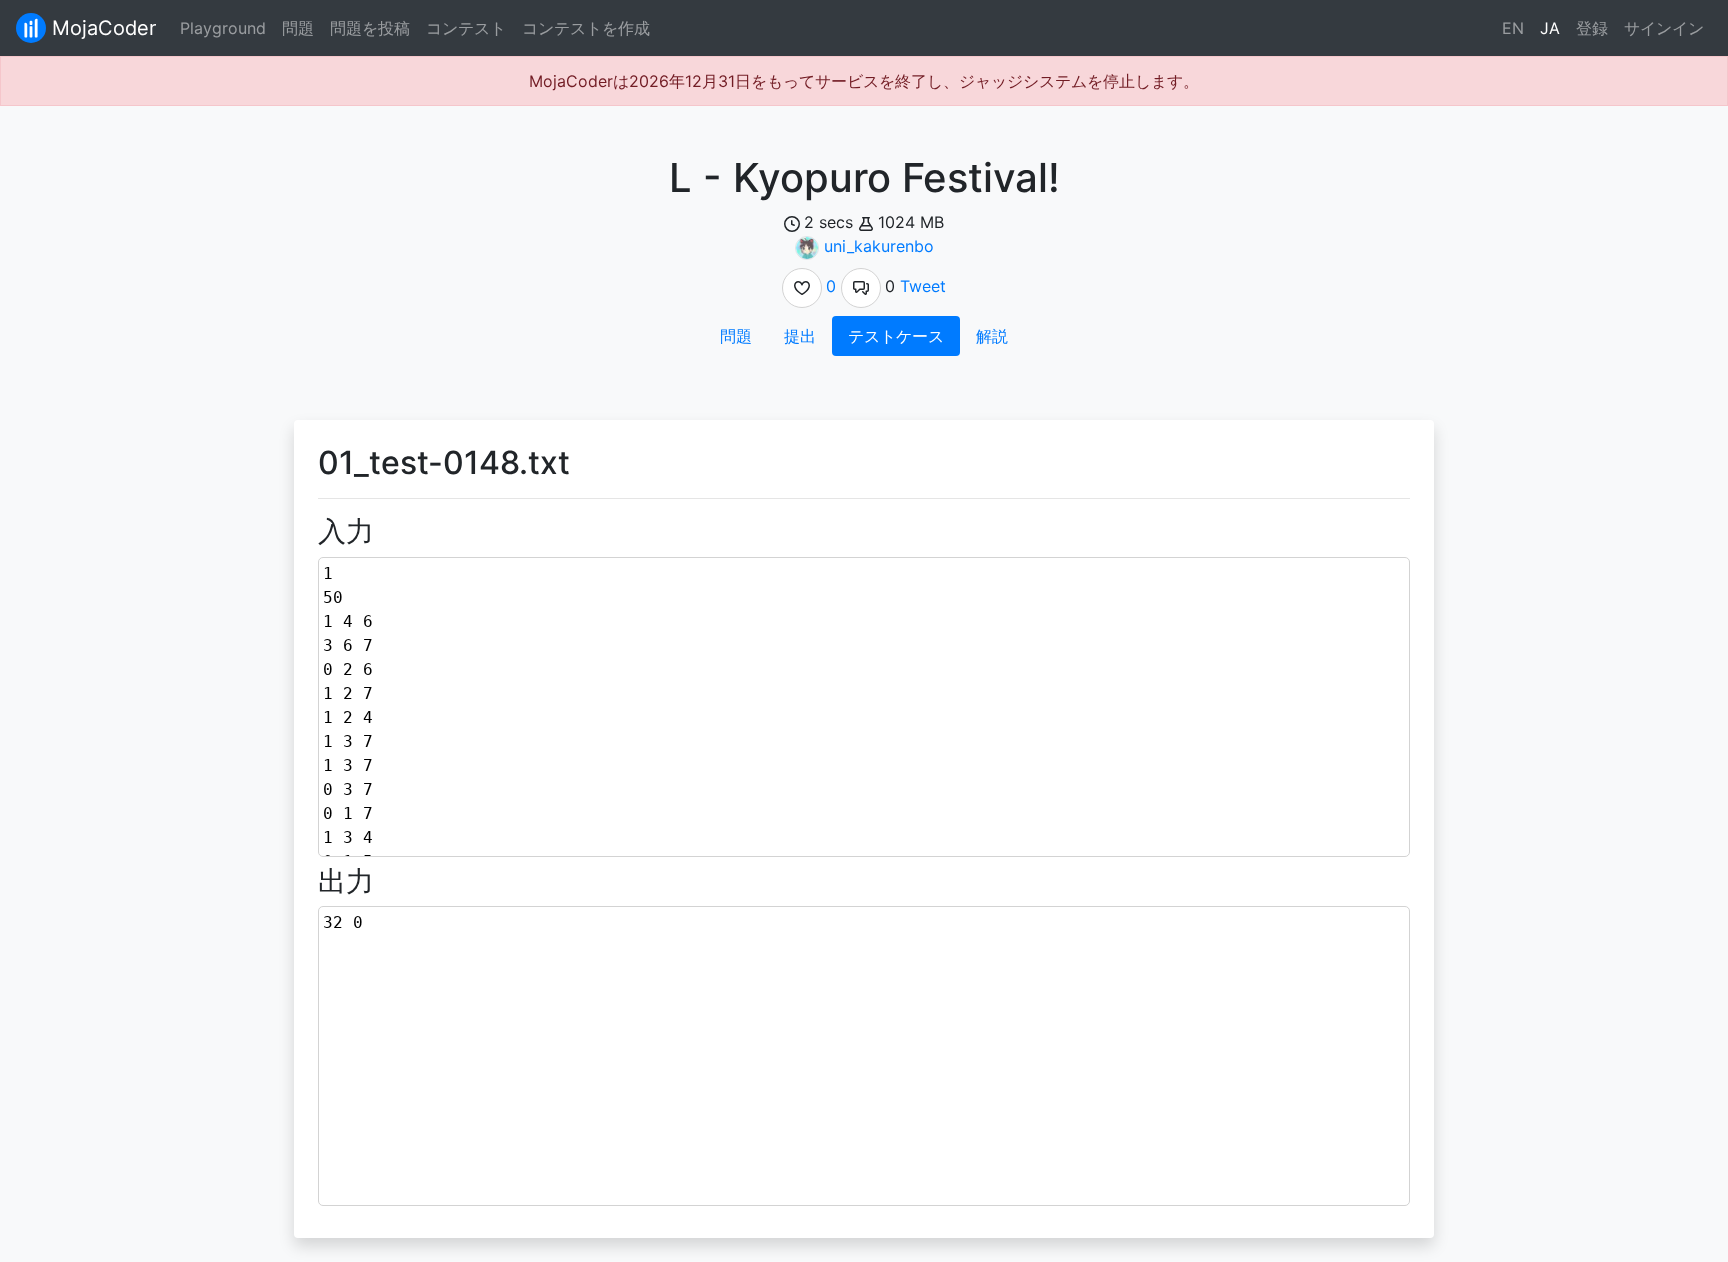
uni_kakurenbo (879, 246)
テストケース (896, 336)
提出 (800, 336)
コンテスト (466, 28)
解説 (992, 336)
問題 (298, 28)
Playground (223, 28)
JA (1550, 28)
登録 (1592, 28)
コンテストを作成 (586, 28)
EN (1513, 28)
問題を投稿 (370, 28)
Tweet (923, 286)
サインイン (1664, 28)
